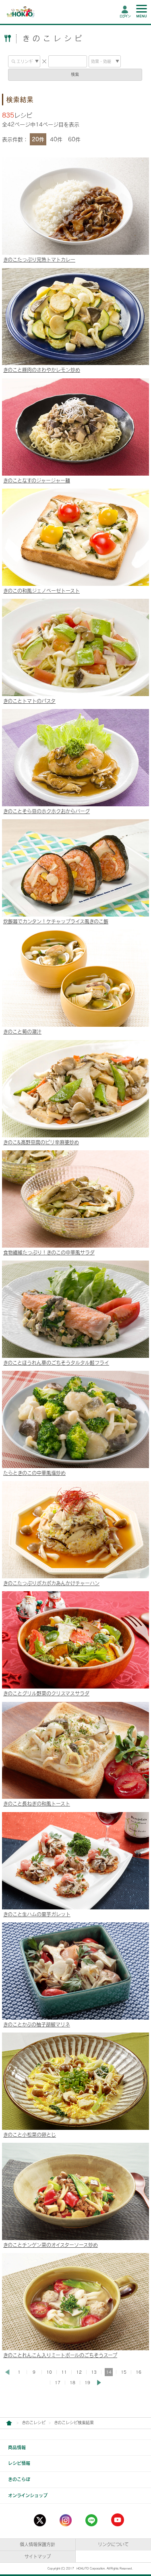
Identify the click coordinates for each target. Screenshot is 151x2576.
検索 (75, 74)
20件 (38, 139)
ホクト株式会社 (9, 2423)
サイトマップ (38, 2556)
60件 (74, 139)
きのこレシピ (34, 2423)
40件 (56, 139)
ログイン (125, 16)
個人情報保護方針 (37, 2544)
